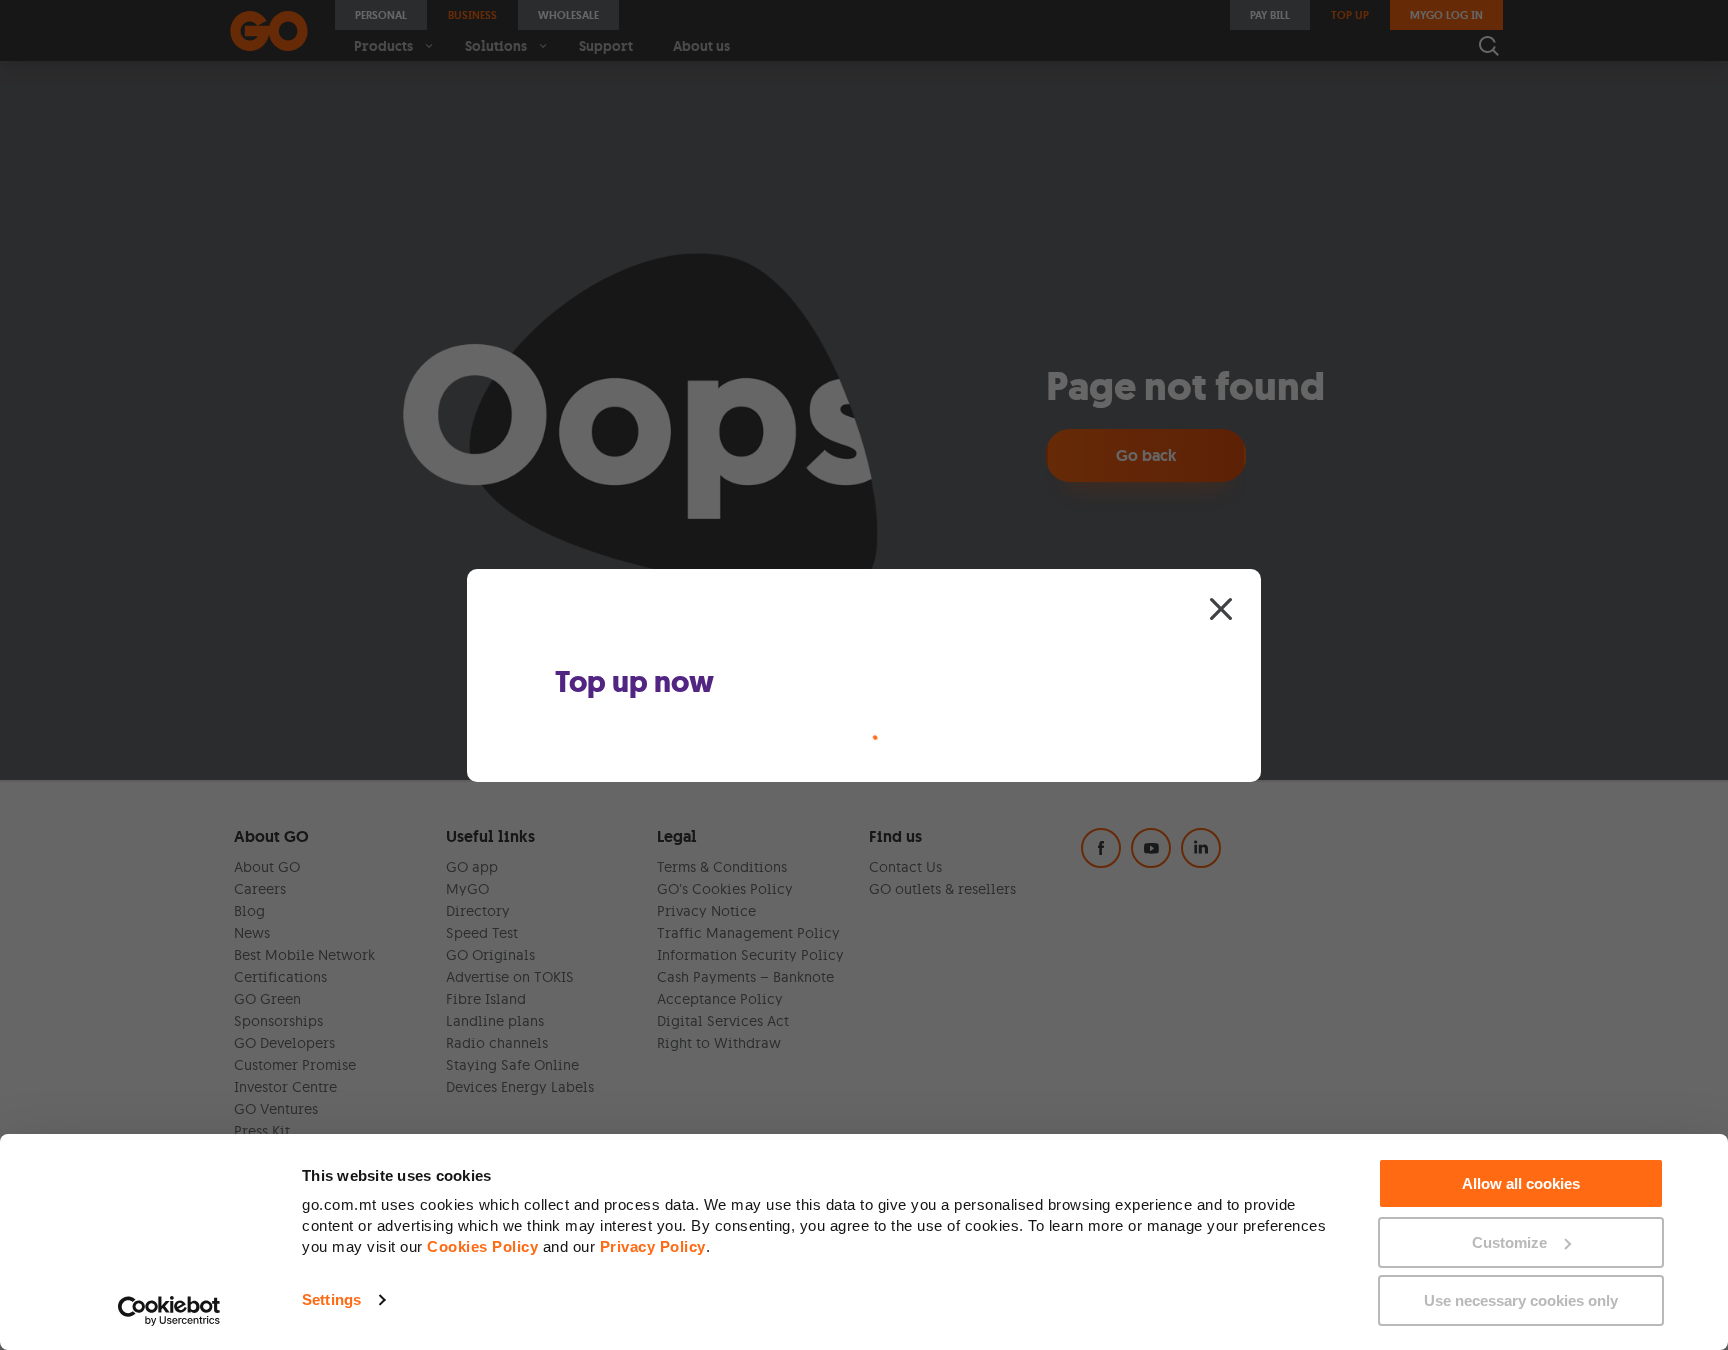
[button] (1221, 608)
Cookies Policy (482, 1246)
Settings (331, 1299)
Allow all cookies (1521, 1183)
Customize (1509, 1242)
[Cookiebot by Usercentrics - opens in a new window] (169, 1311)
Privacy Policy (653, 1246)
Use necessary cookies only (1521, 1300)
